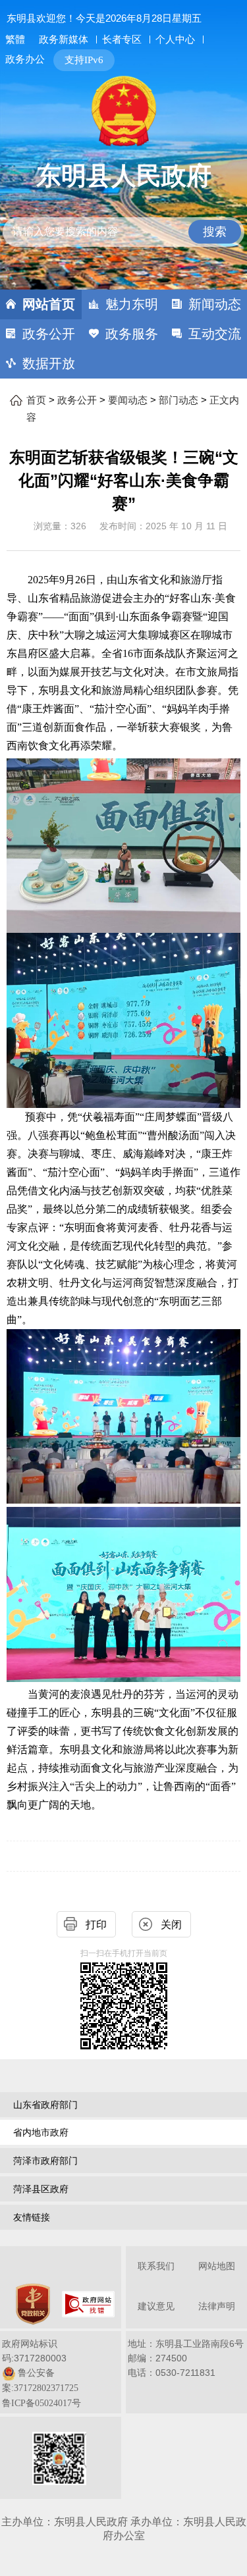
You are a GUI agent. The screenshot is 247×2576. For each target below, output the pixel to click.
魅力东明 (132, 304)
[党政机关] (33, 2304)
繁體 (15, 39)
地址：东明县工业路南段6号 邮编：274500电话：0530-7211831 (186, 2358)
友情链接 (32, 2217)
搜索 (215, 232)
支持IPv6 (84, 60)
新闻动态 (215, 304)
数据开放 (49, 363)
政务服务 (132, 334)
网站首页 (49, 304)
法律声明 (217, 2306)
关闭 (171, 1925)
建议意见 (156, 2306)
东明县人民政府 (124, 176)
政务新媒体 (64, 39)
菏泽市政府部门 (45, 2161)
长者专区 (122, 39)
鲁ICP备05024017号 (41, 2403)
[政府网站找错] (88, 2304)
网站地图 (217, 2266)
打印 (96, 1925)
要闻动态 (128, 400)
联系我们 (156, 2266)
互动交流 (215, 334)
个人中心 (175, 39)
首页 (36, 400)
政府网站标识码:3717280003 (41, 2373)
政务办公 (25, 59)
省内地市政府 (41, 2132)
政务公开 (49, 334)
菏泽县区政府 (41, 2189)
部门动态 (178, 400)
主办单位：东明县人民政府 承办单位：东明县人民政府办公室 (124, 2529)
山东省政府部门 (45, 2105)
